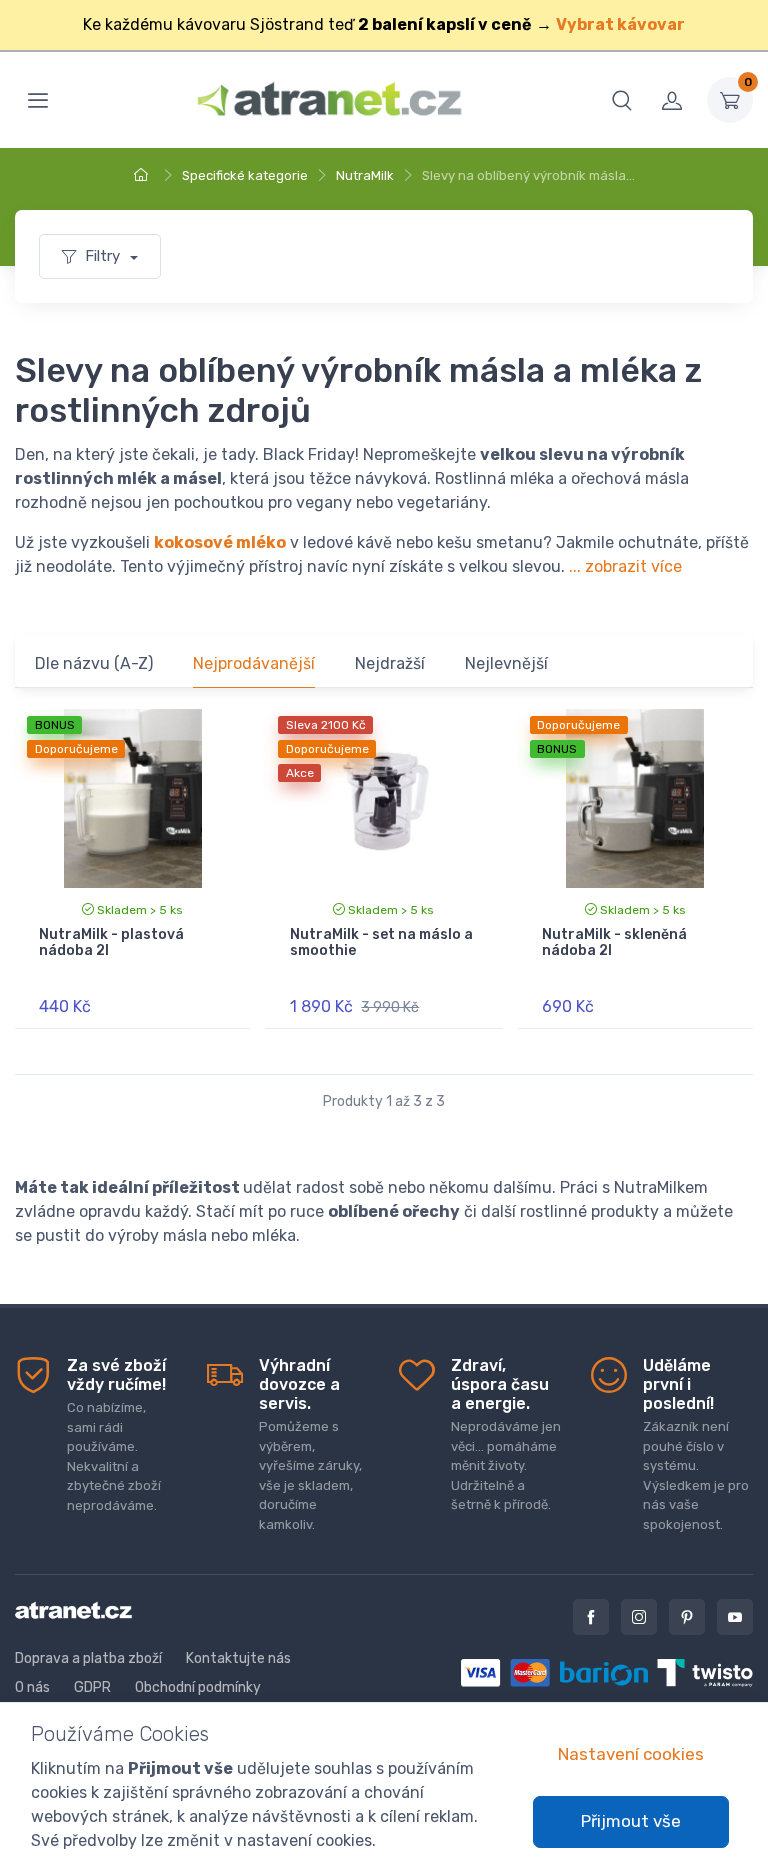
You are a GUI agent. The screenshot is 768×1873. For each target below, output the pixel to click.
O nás (32, 1687)
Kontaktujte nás (238, 1658)
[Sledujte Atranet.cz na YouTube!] (735, 1617)
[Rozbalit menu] (38, 100)
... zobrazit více (625, 566)
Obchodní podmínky (198, 1687)
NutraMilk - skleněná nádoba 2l (614, 943)
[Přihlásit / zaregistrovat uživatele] (672, 100)
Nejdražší (390, 663)
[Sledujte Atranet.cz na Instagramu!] (639, 1617)
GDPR (92, 1687)
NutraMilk (365, 175)
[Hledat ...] (622, 100)
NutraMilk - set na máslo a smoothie (381, 943)
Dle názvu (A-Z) (94, 663)
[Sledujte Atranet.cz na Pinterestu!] (687, 1617)
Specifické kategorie (245, 175)
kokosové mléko (220, 542)
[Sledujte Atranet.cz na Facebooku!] (591, 1617)
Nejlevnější (506, 663)
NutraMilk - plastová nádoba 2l (111, 943)
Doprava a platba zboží (88, 1658)
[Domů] (144, 175)
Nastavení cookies (631, 1754)
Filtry (104, 256)
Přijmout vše (631, 1821)
